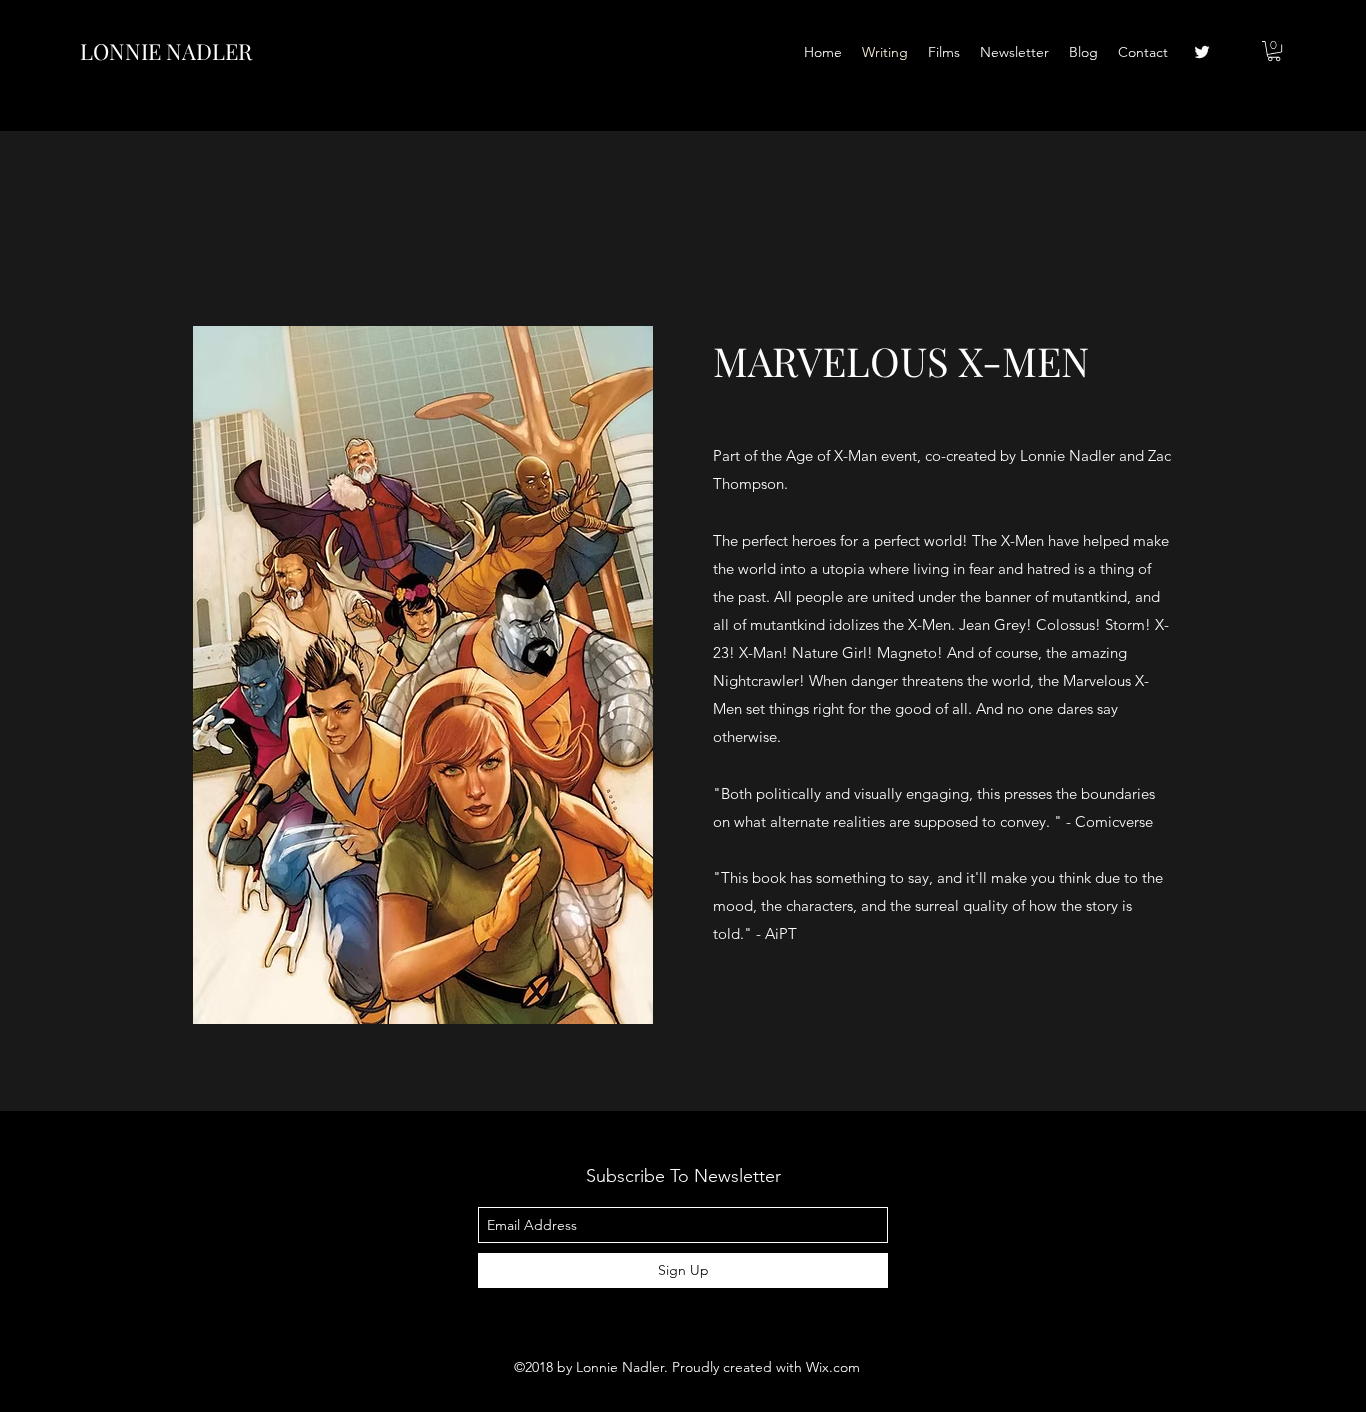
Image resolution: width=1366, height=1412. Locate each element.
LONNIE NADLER (166, 51)
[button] (1274, 51)
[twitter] (1202, 52)
